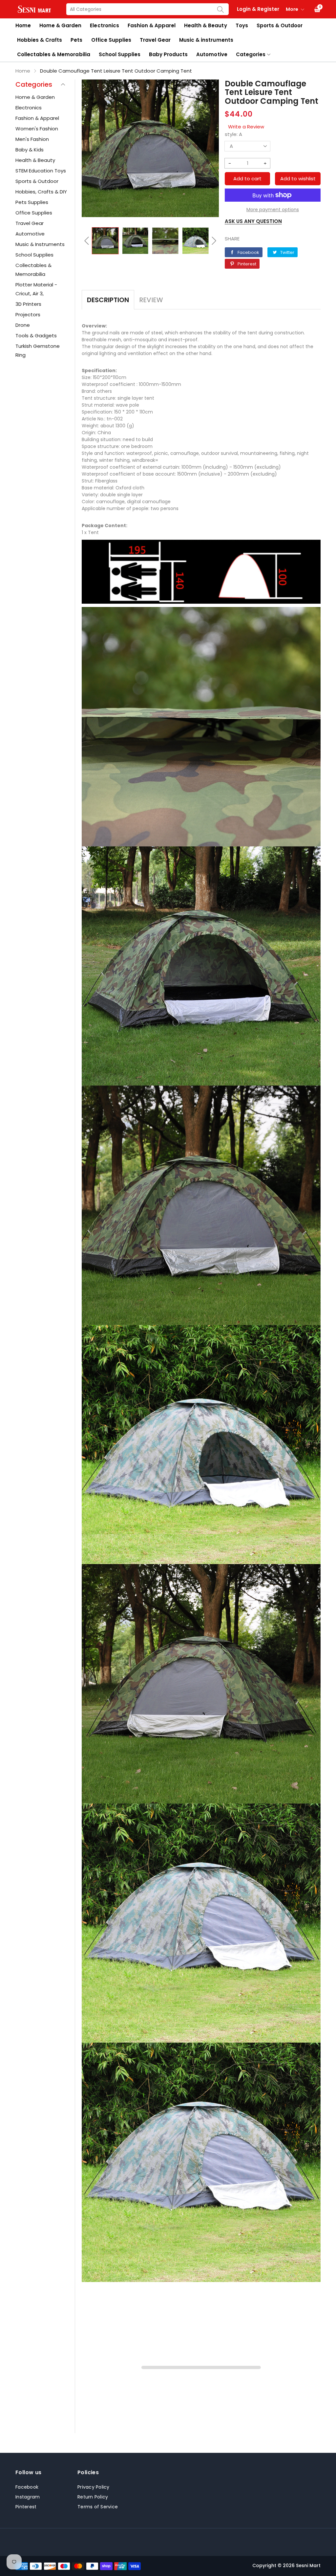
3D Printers (28, 304)
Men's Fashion (32, 139)
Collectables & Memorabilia (54, 54)
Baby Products (168, 54)
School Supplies (120, 54)
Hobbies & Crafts (40, 40)
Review (151, 300)
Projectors (28, 314)
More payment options (273, 210)
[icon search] (220, 9)
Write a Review (246, 127)
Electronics (104, 25)
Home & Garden (60, 25)
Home (23, 25)
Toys (242, 25)
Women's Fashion (37, 129)
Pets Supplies (32, 202)
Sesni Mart (308, 2565)
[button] (87, 241)
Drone (23, 325)
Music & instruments (206, 40)
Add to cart (247, 179)
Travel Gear (155, 40)
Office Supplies (111, 40)
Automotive (212, 54)
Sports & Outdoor (280, 25)
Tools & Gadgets (36, 336)
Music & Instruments (40, 244)
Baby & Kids (30, 150)
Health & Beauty (205, 25)
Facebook (27, 2487)
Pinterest (26, 2507)
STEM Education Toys (41, 171)
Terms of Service (98, 2507)
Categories (251, 54)
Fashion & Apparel (152, 25)
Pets (76, 40)
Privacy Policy (94, 2487)
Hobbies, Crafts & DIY (41, 192)
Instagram (28, 2497)
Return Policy (93, 2497)
